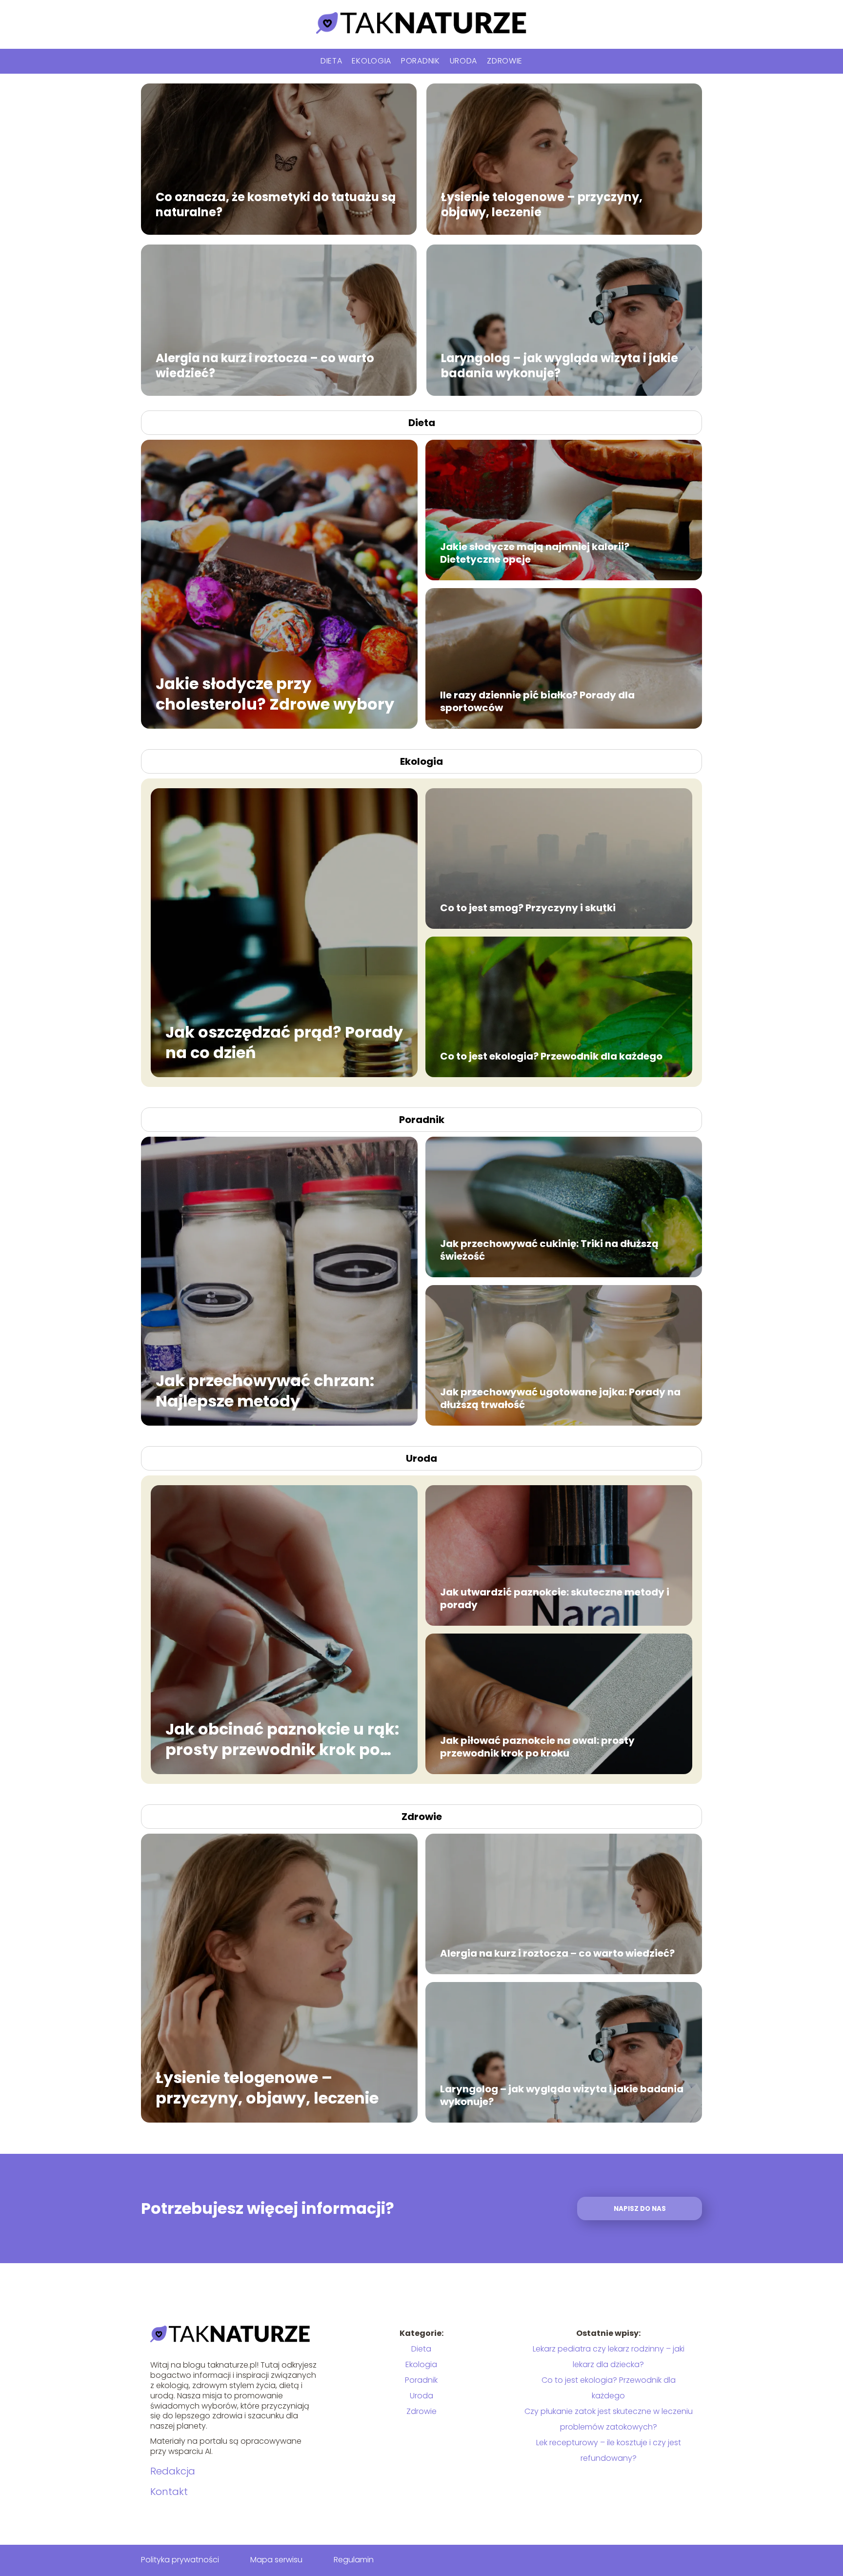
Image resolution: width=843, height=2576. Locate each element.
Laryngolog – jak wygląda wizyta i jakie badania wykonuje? (560, 366)
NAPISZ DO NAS (640, 2209)
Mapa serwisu (276, 2560)
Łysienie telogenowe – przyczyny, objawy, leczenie (542, 204)
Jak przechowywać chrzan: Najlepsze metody (265, 1391)
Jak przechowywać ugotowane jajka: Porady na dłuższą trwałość (560, 1398)
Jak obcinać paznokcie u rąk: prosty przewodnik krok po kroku (282, 1739)
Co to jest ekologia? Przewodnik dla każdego (551, 1056)
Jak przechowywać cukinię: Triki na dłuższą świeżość (549, 1250)
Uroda (464, 61)
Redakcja (173, 2471)
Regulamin (354, 2560)
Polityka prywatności (180, 2560)
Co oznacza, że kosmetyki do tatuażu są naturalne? (276, 204)
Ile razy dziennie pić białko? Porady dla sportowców (537, 701)
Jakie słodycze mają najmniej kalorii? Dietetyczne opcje (535, 553)
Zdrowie (505, 61)
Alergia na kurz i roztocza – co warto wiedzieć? (265, 366)
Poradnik (421, 61)
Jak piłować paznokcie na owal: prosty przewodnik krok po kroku (537, 1747)
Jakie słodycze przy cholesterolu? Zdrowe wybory (275, 694)
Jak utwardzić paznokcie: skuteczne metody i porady (555, 1598)
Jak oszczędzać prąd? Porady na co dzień (284, 1042)
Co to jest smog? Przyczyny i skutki (528, 908)
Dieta (331, 61)
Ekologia (371, 61)
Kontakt (169, 2492)
